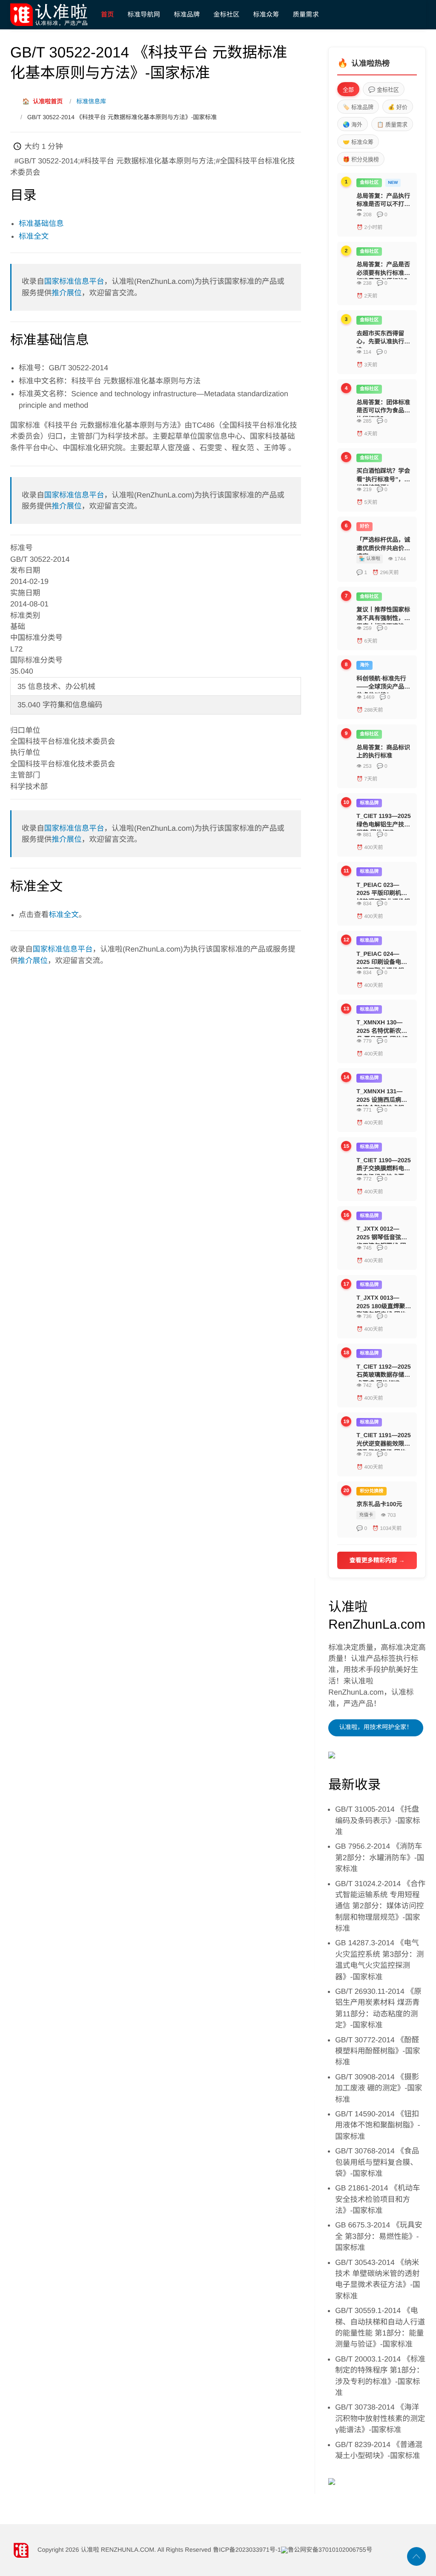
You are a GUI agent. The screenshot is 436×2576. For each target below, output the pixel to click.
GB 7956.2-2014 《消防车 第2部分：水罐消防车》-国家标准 (380, 1857)
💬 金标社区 (384, 90)
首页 (108, 14)
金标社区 (226, 14)
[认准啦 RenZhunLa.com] (52, 15)
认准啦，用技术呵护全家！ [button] (376, 1727)
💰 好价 (398, 107)
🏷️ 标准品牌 (358, 107)
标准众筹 (266, 14)
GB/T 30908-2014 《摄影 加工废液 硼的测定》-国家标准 (379, 2088)
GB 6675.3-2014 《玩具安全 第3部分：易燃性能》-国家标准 (379, 2236)
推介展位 (66, 293)
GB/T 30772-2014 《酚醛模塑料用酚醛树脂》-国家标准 (377, 2051)
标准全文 (34, 236)
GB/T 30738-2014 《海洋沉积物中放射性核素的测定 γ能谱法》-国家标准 (380, 2418)
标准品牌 (187, 14)
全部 (348, 90)
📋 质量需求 (392, 124)
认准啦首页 (42, 101)
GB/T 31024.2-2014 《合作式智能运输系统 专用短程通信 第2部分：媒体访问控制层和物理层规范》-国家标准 (380, 1906)
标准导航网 (144, 14)
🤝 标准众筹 (358, 142)
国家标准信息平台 (74, 281)
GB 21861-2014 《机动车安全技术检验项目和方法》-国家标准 (378, 2199)
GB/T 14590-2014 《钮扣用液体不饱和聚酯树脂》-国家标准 (377, 2125)
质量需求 (306, 14)
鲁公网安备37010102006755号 (330, 2550)
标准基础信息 (41, 223)
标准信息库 (91, 101)
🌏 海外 (353, 124)
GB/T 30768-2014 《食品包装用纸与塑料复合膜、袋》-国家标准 (377, 2162)
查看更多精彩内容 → (377, 1560)
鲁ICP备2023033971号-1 (247, 2550)
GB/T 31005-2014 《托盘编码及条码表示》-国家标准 (377, 1820)
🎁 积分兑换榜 (361, 159)
